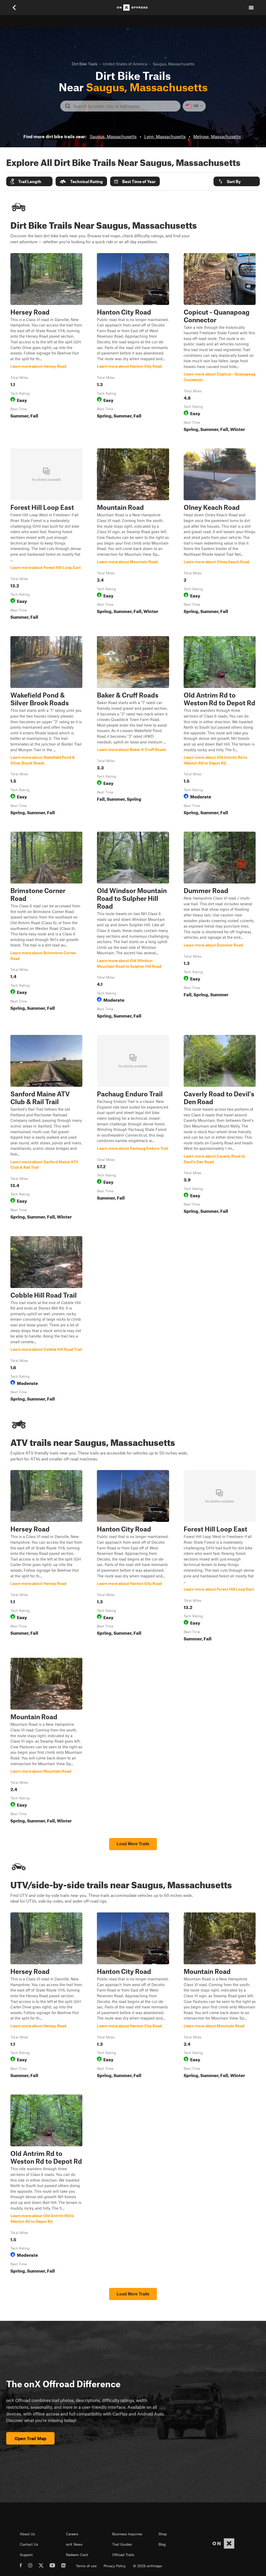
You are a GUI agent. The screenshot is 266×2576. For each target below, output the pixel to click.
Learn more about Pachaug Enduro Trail (133, 1128)
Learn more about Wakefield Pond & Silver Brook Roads (46, 727)
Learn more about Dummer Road (220, 926)
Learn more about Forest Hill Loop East (46, 535)
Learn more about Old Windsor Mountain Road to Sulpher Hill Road (133, 926)
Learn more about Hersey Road (46, 344)
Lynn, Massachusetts (165, 136)
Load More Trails (133, 1844)
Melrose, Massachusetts (217, 136)
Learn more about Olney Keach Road (220, 535)
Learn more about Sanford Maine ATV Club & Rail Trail (46, 1128)
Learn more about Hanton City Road (133, 344)
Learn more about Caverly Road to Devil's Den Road (220, 1128)
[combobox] (125, 106)
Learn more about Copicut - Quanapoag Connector (220, 344)
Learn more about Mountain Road (133, 535)
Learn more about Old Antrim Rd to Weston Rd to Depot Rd (220, 727)
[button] (29, 181)
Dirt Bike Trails (85, 64)
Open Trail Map (30, 2438)
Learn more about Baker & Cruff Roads (133, 727)
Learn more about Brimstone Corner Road (46, 926)
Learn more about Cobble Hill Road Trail (46, 1320)
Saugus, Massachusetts (113, 136)
